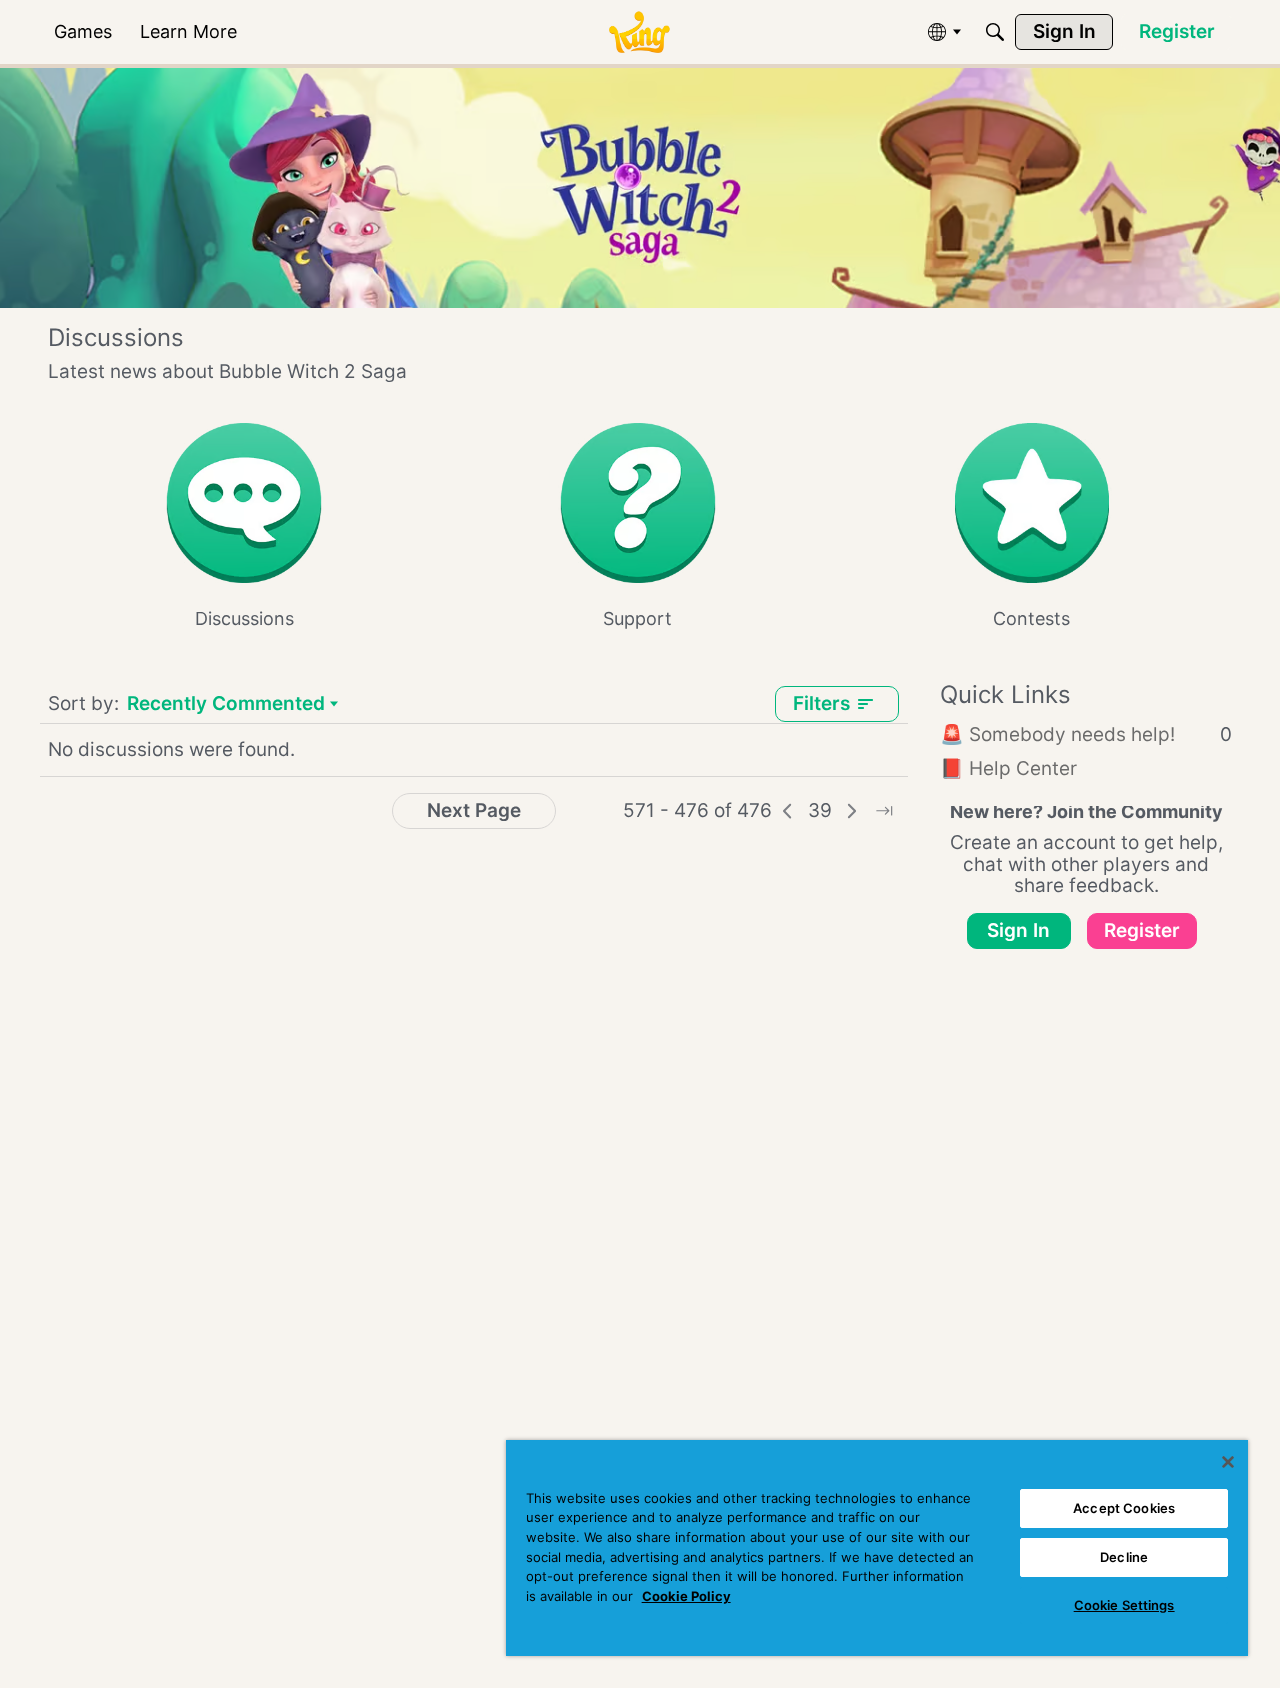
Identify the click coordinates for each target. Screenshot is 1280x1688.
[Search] (995, 32)
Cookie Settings (1124, 1605)
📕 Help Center (1008, 768)
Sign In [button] (1018, 930)
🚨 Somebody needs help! (1086, 734)
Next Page (474, 810)
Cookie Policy (686, 1596)
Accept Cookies (1124, 1508)
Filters (821, 703)
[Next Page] (852, 811)
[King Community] (639, 32)
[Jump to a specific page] (884, 811)
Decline (1124, 1557)
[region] (877, 1548)
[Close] (1228, 1462)
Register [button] (1142, 930)
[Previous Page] (788, 811)
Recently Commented (226, 705)
